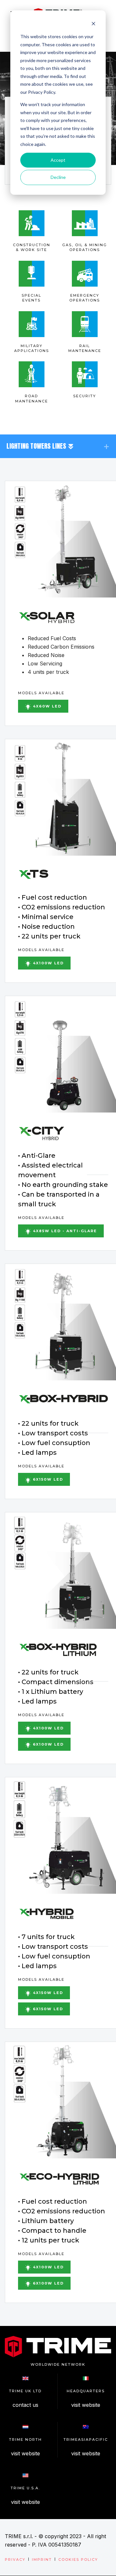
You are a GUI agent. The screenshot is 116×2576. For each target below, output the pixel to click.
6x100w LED (48, 1744)
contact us (25, 2405)
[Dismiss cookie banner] (93, 24)
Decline (58, 177)
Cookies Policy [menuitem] (78, 2560)
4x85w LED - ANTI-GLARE (64, 1231)
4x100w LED (48, 963)
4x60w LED (46, 706)
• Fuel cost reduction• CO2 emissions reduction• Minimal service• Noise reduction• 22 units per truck (62, 917)
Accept (58, 160)
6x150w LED (47, 1479)
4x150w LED (47, 1993)
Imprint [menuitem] (42, 2560)
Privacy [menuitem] (15, 2560)
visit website (86, 2405)
